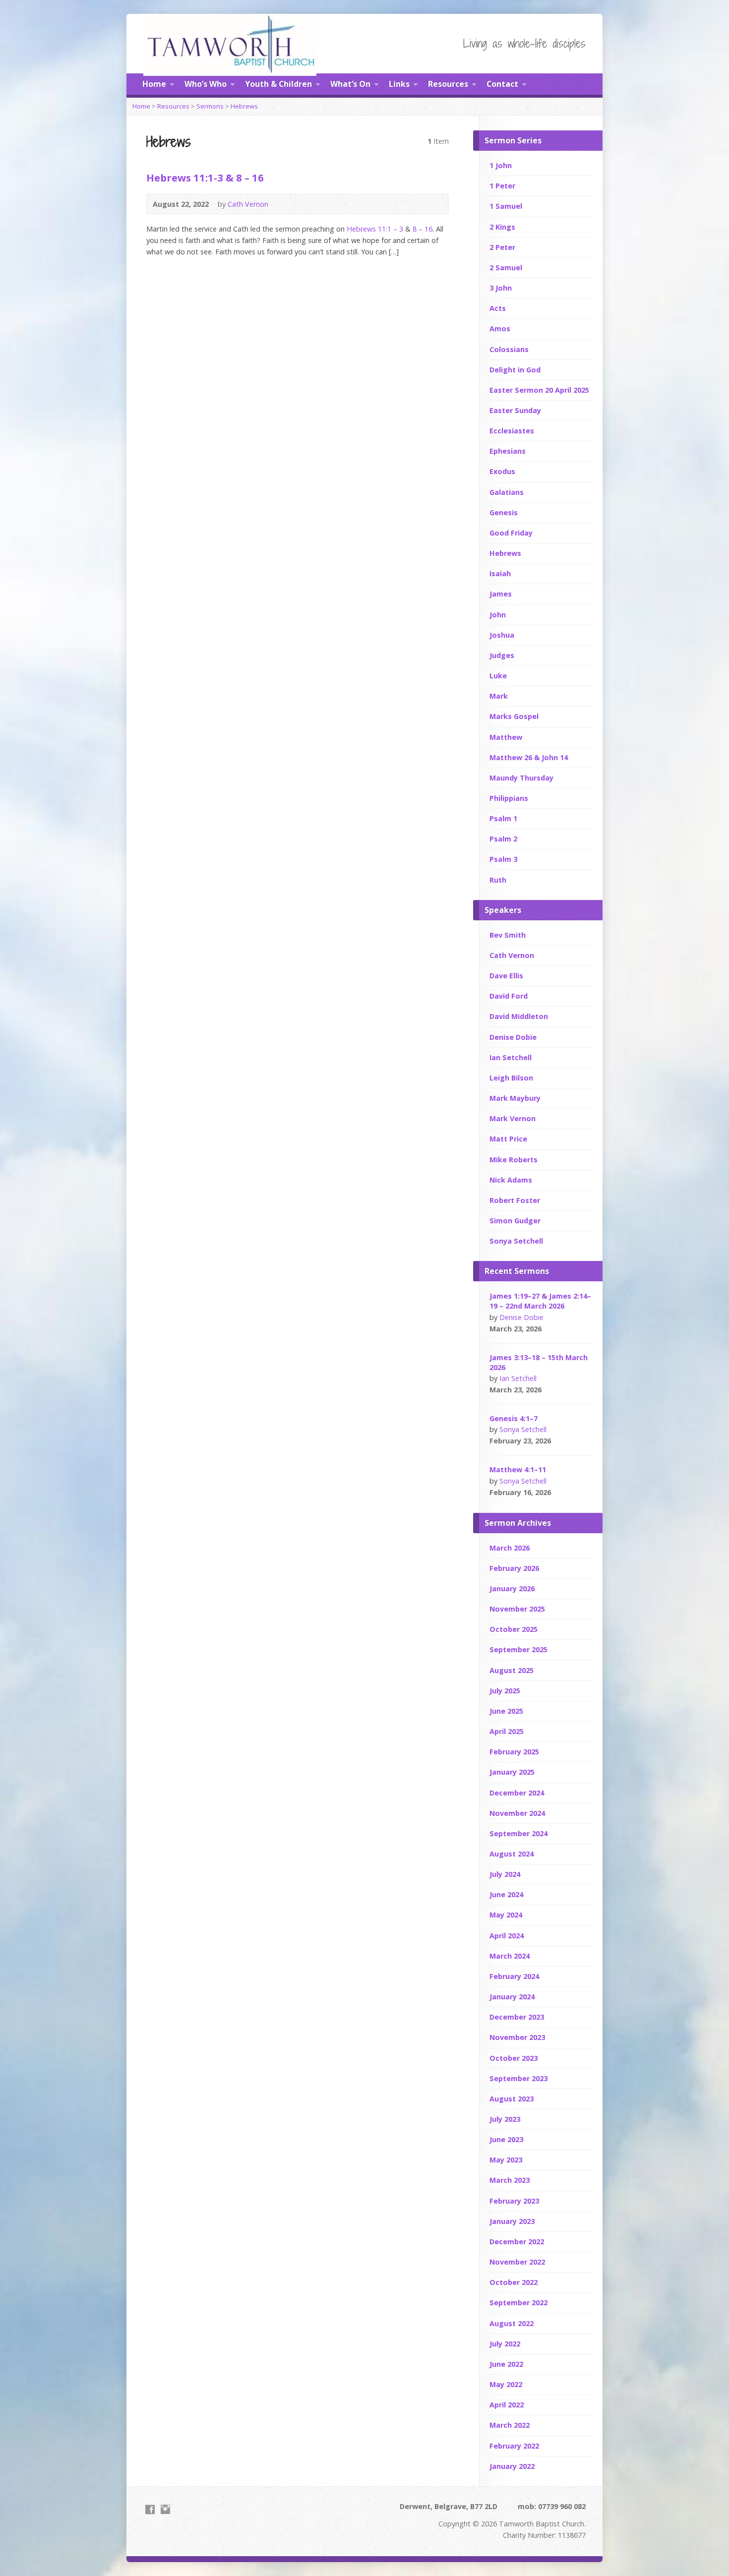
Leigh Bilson (511, 1078)
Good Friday (511, 533)
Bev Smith (508, 935)
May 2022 (506, 2384)
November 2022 (517, 2262)
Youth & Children (278, 84)
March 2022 (510, 2425)
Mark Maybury (515, 1098)
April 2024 (507, 1936)
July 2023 (505, 2119)
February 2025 (514, 1752)
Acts (498, 308)
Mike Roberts (514, 1160)
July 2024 (505, 1874)
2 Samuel (506, 268)
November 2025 (517, 1609)
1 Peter (502, 186)
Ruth (498, 880)
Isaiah (500, 573)
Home (154, 84)
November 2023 (517, 2037)
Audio (436, 204)
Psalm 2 (503, 839)
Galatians (507, 492)
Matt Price (508, 1139)
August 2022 (512, 2323)
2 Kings (502, 227)
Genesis (504, 512)
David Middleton (519, 1016)
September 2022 (518, 2303)
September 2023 (518, 2078)
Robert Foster (515, 1200)
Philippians (509, 798)
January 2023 (512, 2221)
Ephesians (508, 451)
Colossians (509, 349)
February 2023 (514, 2201)
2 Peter (502, 247)
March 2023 (510, 2180)
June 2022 (506, 2364)
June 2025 (506, 1711)
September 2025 (518, 1649)
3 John (501, 288)
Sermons (210, 106)
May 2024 (506, 1915)
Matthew (506, 737)
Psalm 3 (503, 859)
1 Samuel (506, 206)
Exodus (502, 471)
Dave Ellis (506, 976)
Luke (498, 676)
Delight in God (515, 370)
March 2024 (510, 1956)
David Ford (509, 996)
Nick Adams (511, 1180)
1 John (501, 165)
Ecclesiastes (512, 431)
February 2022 (514, 2446)
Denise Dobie (513, 1037)
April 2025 (507, 1731)
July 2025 (505, 1691)
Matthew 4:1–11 (518, 1469)
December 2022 (517, 2242)
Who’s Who (206, 84)
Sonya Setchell (516, 1241)
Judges (502, 655)
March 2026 (510, 1548)
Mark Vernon (513, 1118)
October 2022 (514, 2282)
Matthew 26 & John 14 (529, 757)
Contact (502, 84)
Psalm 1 (503, 818)
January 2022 (512, 2466)
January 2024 (512, 1997)
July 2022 (505, 2344)
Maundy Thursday (521, 778)
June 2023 (506, 2139)
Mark (499, 696)
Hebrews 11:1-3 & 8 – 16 (205, 178)
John (498, 615)
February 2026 (514, 1568)
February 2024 (514, 1976)
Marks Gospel (514, 716)
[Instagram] (165, 2509)
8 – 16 (423, 229)
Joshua (502, 635)
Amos (500, 329)
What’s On (350, 84)
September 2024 (518, 1833)
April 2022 (507, 2405)
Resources (448, 84)
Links (399, 84)
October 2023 (514, 2058)
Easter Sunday (515, 410)
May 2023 (506, 2160)
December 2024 (517, 1793)
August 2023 (512, 2099)
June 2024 (506, 1894)
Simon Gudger (515, 1221)
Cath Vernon (248, 204)
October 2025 (514, 1629)
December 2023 (517, 2017)
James (501, 594)
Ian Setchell (511, 1057)
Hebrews (244, 106)
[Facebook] (150, 2509)
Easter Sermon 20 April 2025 (539, 390)
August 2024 (512, 1854)
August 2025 (512, 1670)
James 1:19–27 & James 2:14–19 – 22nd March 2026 (540, 1301)
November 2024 (517, 1813)
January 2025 (512, 1772)
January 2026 (512, 1588)
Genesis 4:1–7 (514, 1418)
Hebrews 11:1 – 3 (375, 229)
